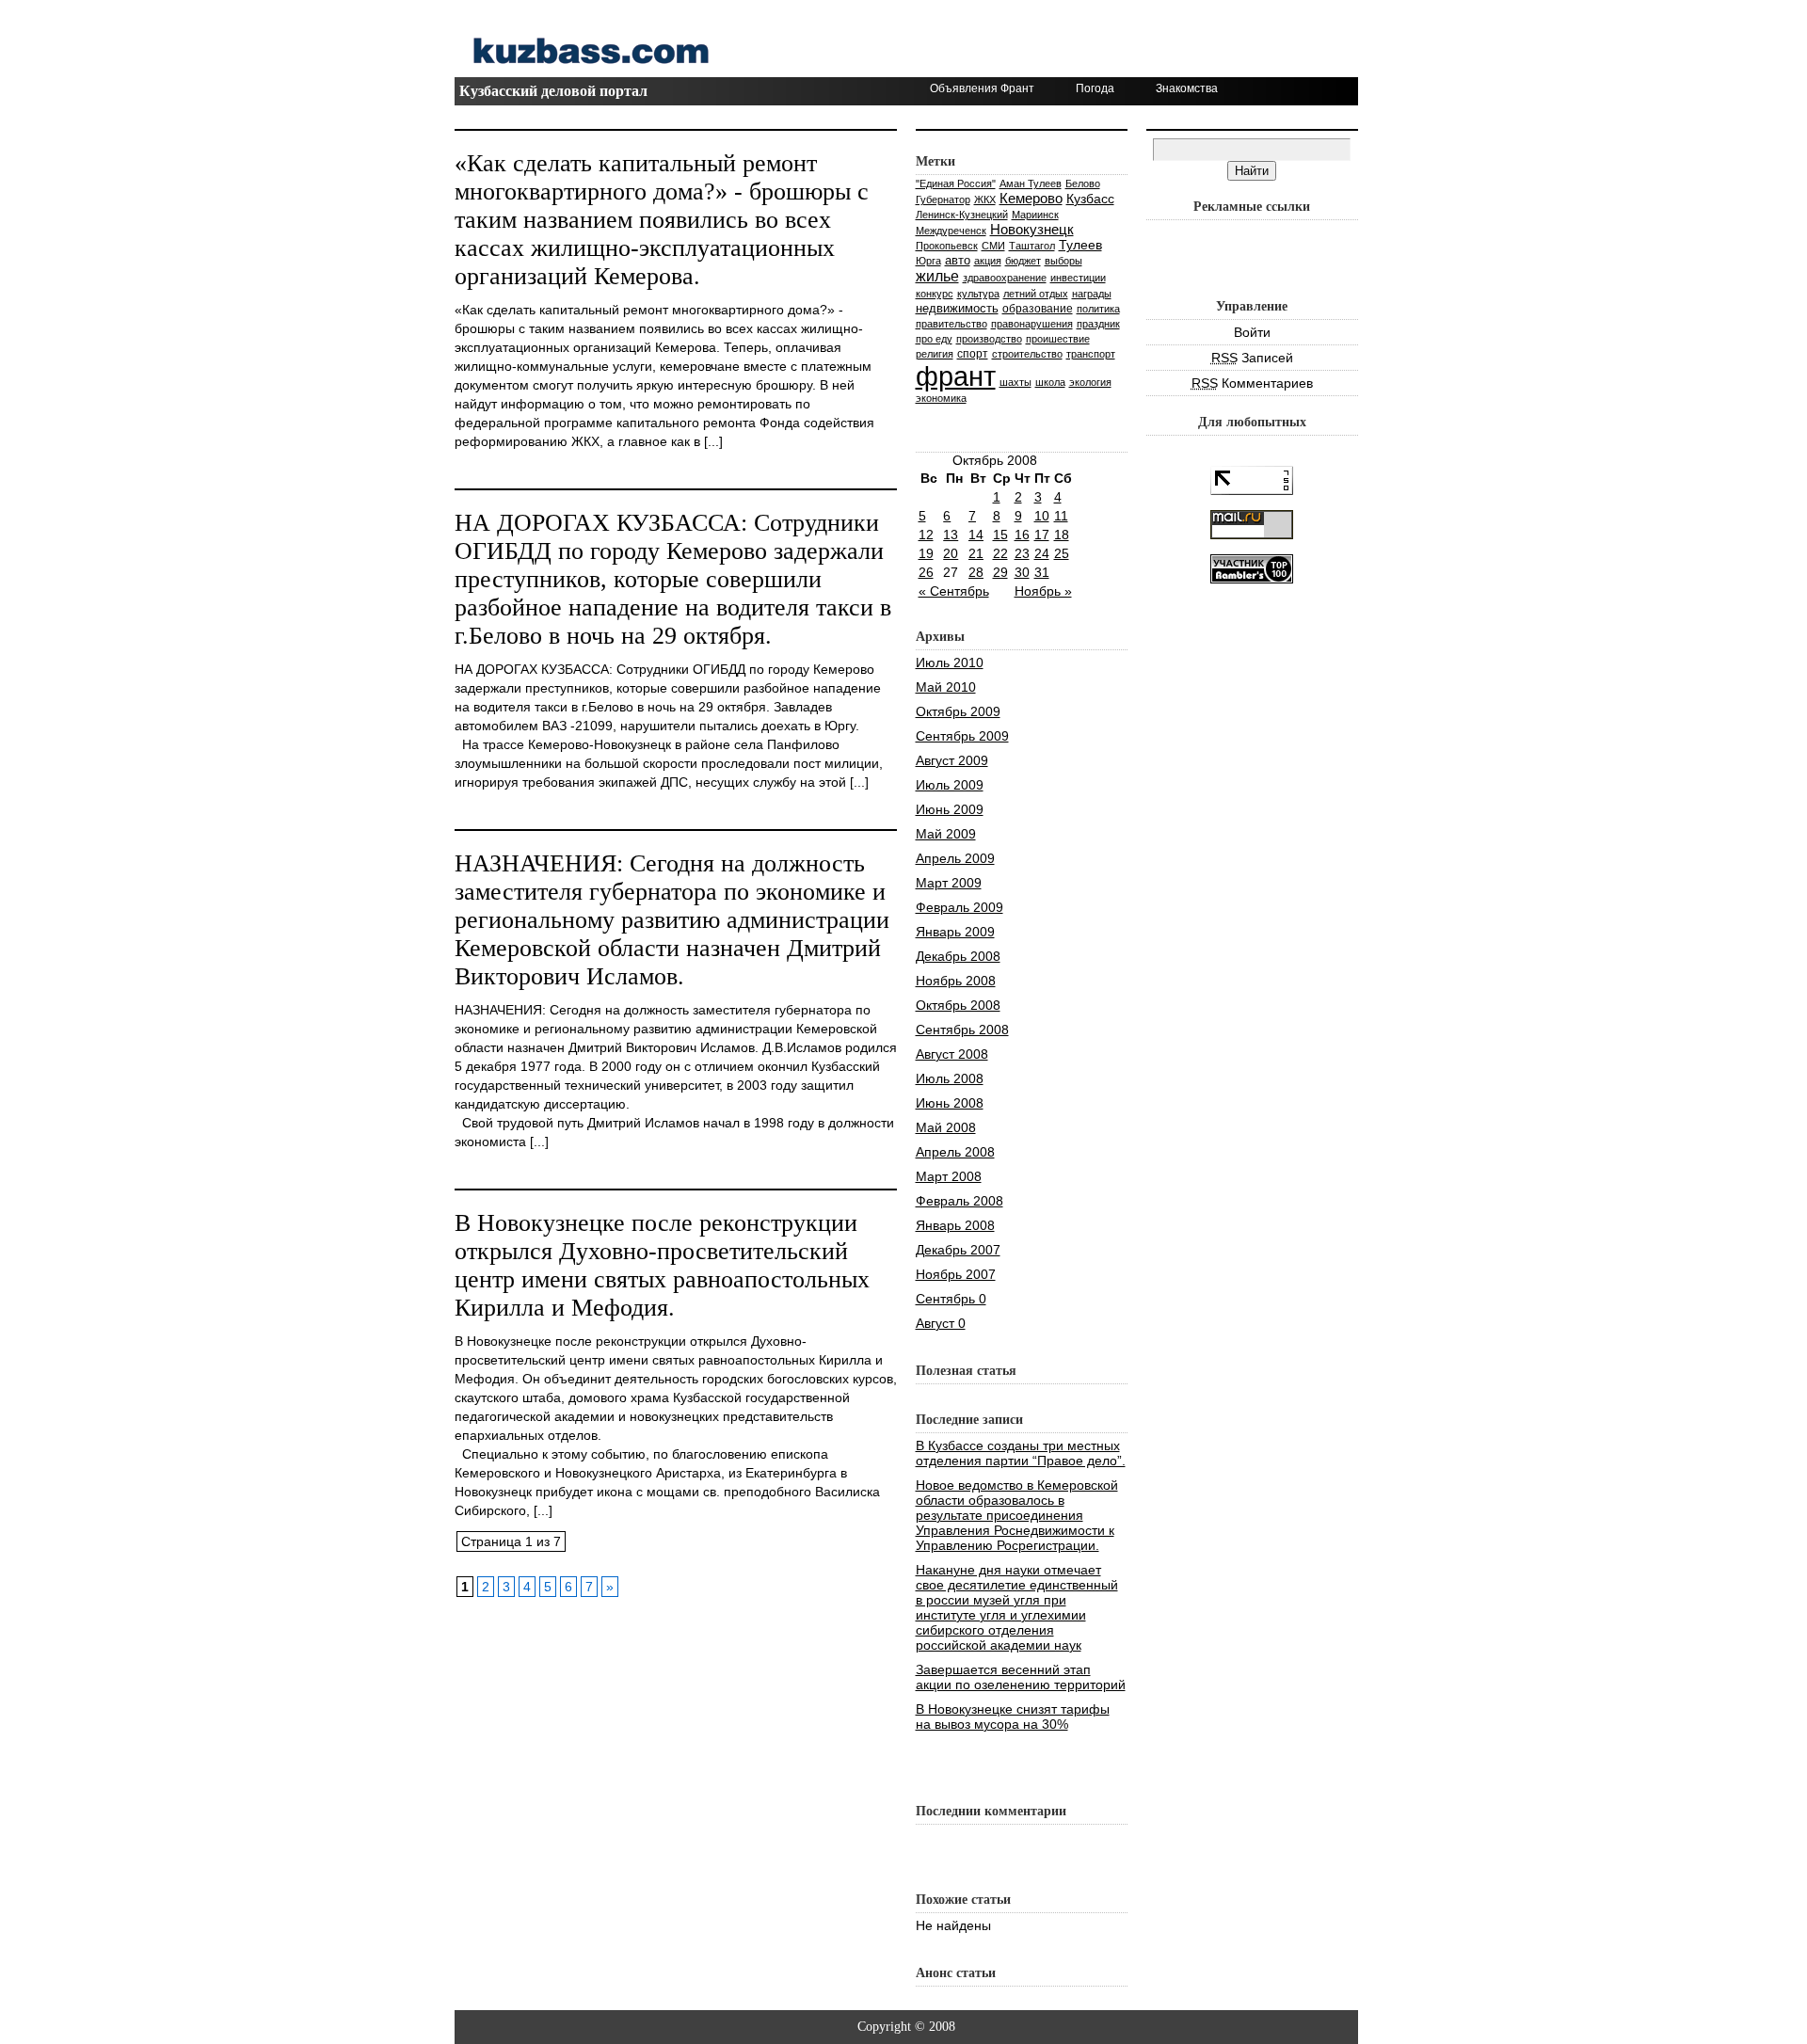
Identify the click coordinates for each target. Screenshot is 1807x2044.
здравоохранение (1005, 278)
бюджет (1023, 261)
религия (935, 354)
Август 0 (941, 1323)
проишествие (1058, 339)
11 (1061, 516)
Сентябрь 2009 (962, 736)
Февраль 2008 (959, 1201)
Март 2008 (949, 1176)
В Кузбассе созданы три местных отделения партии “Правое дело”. (1021, 1453)
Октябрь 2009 (958, 711)
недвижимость (957, 308)
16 (1022, 535)
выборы (1063, 261)
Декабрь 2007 (958, 1250)
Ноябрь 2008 (956, 981)
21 (976, 553)
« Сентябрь (954, 591)
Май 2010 (946, 687)
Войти (1252, 332)
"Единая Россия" (956, 184)
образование (1038, 309)
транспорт (1091, 354)
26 (926, 572)
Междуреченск (951, 231)
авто (958, 260)
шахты (1015, 382)
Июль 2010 (950, 663)
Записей (1252, 358)
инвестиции (1078, 278)
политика (1098, 309)
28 (976, 572)
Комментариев (1252, 383)
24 (1042, 553)
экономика (941, 398)
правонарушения (1032, 324)
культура (978, 294)
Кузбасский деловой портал (553, 91)
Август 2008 (952, 1054)
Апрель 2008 (955, 1152)
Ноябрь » (1043, 591)
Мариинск (1035, 215)
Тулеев (1080, 245)
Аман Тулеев (1031, 184)
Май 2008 (946, 1127)
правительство (951, 324)
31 (1042, 572)
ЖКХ (985, 200)
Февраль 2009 (959, 907)
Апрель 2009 (955, 858)
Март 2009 (949, 883)
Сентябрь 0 (951, 1299)
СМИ (993, 246)
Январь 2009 (955, 932)
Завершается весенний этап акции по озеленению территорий (1021, 1677)
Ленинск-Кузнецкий (962, 215)
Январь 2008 (955, 1225)
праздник (1098, 324)
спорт (973, 353)
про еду (934, 339)
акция (988, 261)
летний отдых (1036, 294)
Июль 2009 (950, 785)
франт (956, 376)
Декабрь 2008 (958, 956)
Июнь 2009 (950, 809)
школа (1050, 382)
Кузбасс (1090, 199)
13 (951, 535)
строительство (1027, 354)
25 (1062, 553)
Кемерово (1031, 198)
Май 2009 (946, 834)
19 (926, 553)
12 (926, 535)
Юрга (928, 261)
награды (1092, 294)
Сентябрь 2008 (962, 1030)
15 (1000, 535)
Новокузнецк (1032, 229)
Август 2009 (952, 760)
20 (951, 553)
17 (1042, 535)
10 (1042, 516)
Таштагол (1032, 246)
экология (1090, 382)
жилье (937, 276)
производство (989, 339)
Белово (1083, 184)
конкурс (935, 294)
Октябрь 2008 (958, 1005)
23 (1022, 553)
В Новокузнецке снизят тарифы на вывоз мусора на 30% (1013, 1717)
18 (1062, 535)
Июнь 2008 (950, 1103)
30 (1022, 572)
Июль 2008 (950, 1078)
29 (1000, 572)
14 (976, 535)
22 (1000, 553)
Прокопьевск (947, 246)
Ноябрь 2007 (956, 1274)
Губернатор (943, 200)
